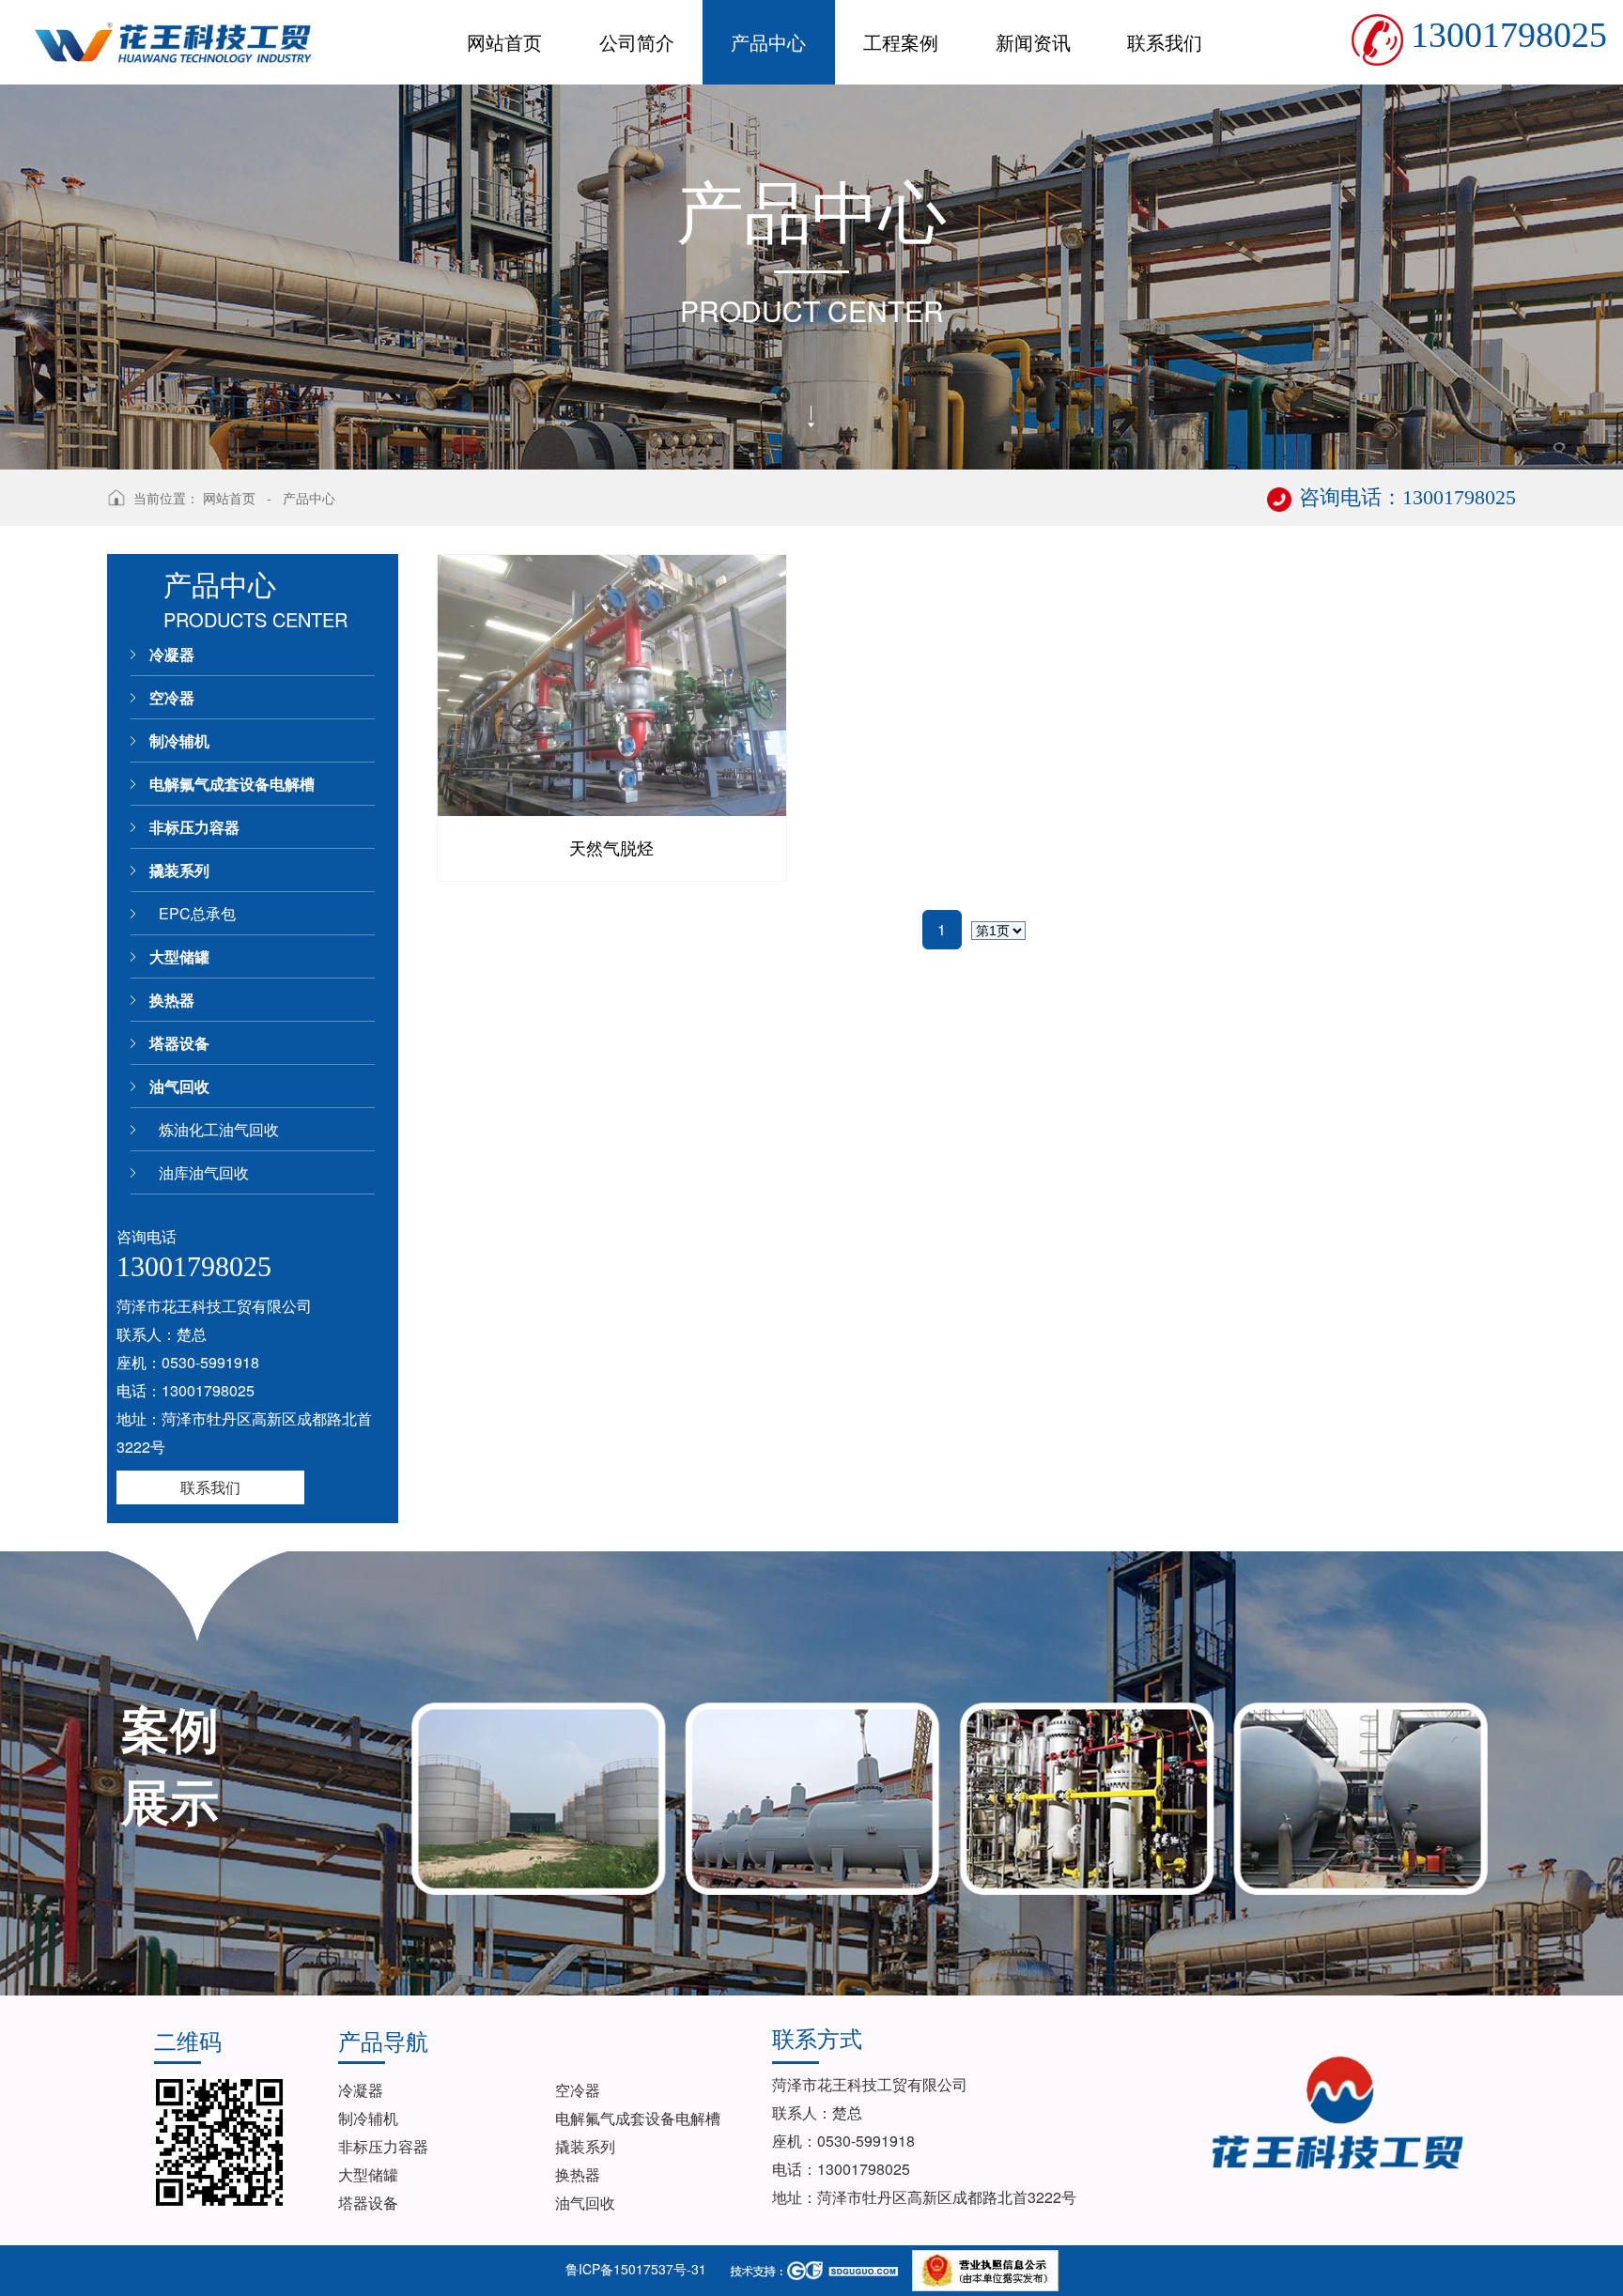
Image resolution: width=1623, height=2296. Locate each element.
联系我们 (210, 1487)
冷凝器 (172, 654)
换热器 (172, 1000)
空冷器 (172, 697)
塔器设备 (179, 1043)
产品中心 (309, 498)
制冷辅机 (179, 740)
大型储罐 (179, 956)
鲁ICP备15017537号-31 (636, 2269)
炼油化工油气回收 (219, 1129)
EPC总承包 (197, 913)
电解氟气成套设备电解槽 (232, 784)
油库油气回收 (204, 1172)
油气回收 (179, 1086)
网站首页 (229, 498)
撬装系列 (179, 870)
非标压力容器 (194, 827)
